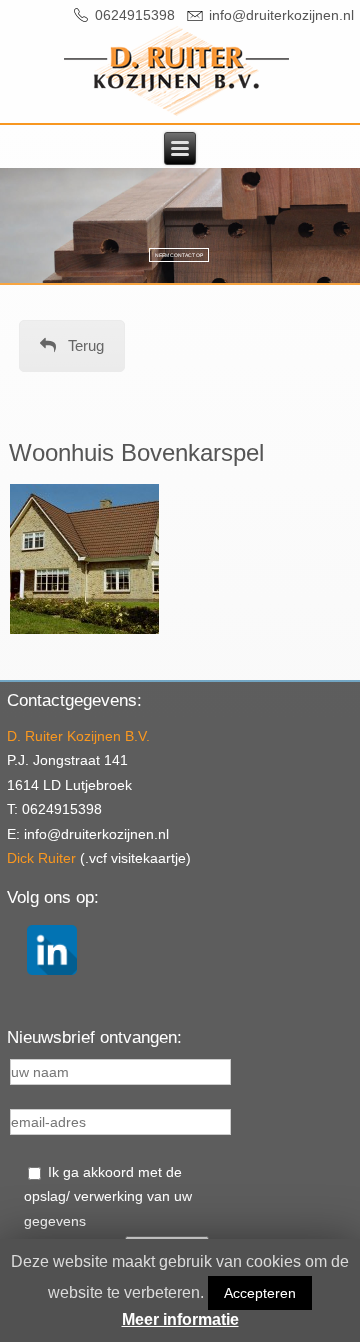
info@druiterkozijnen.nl (281, 15)
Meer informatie (180, 1319)
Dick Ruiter (41, 858)
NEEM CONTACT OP (179, 255)
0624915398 (135, 15)
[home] (176, 71)
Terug (86, 345)
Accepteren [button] (260, 1293)
